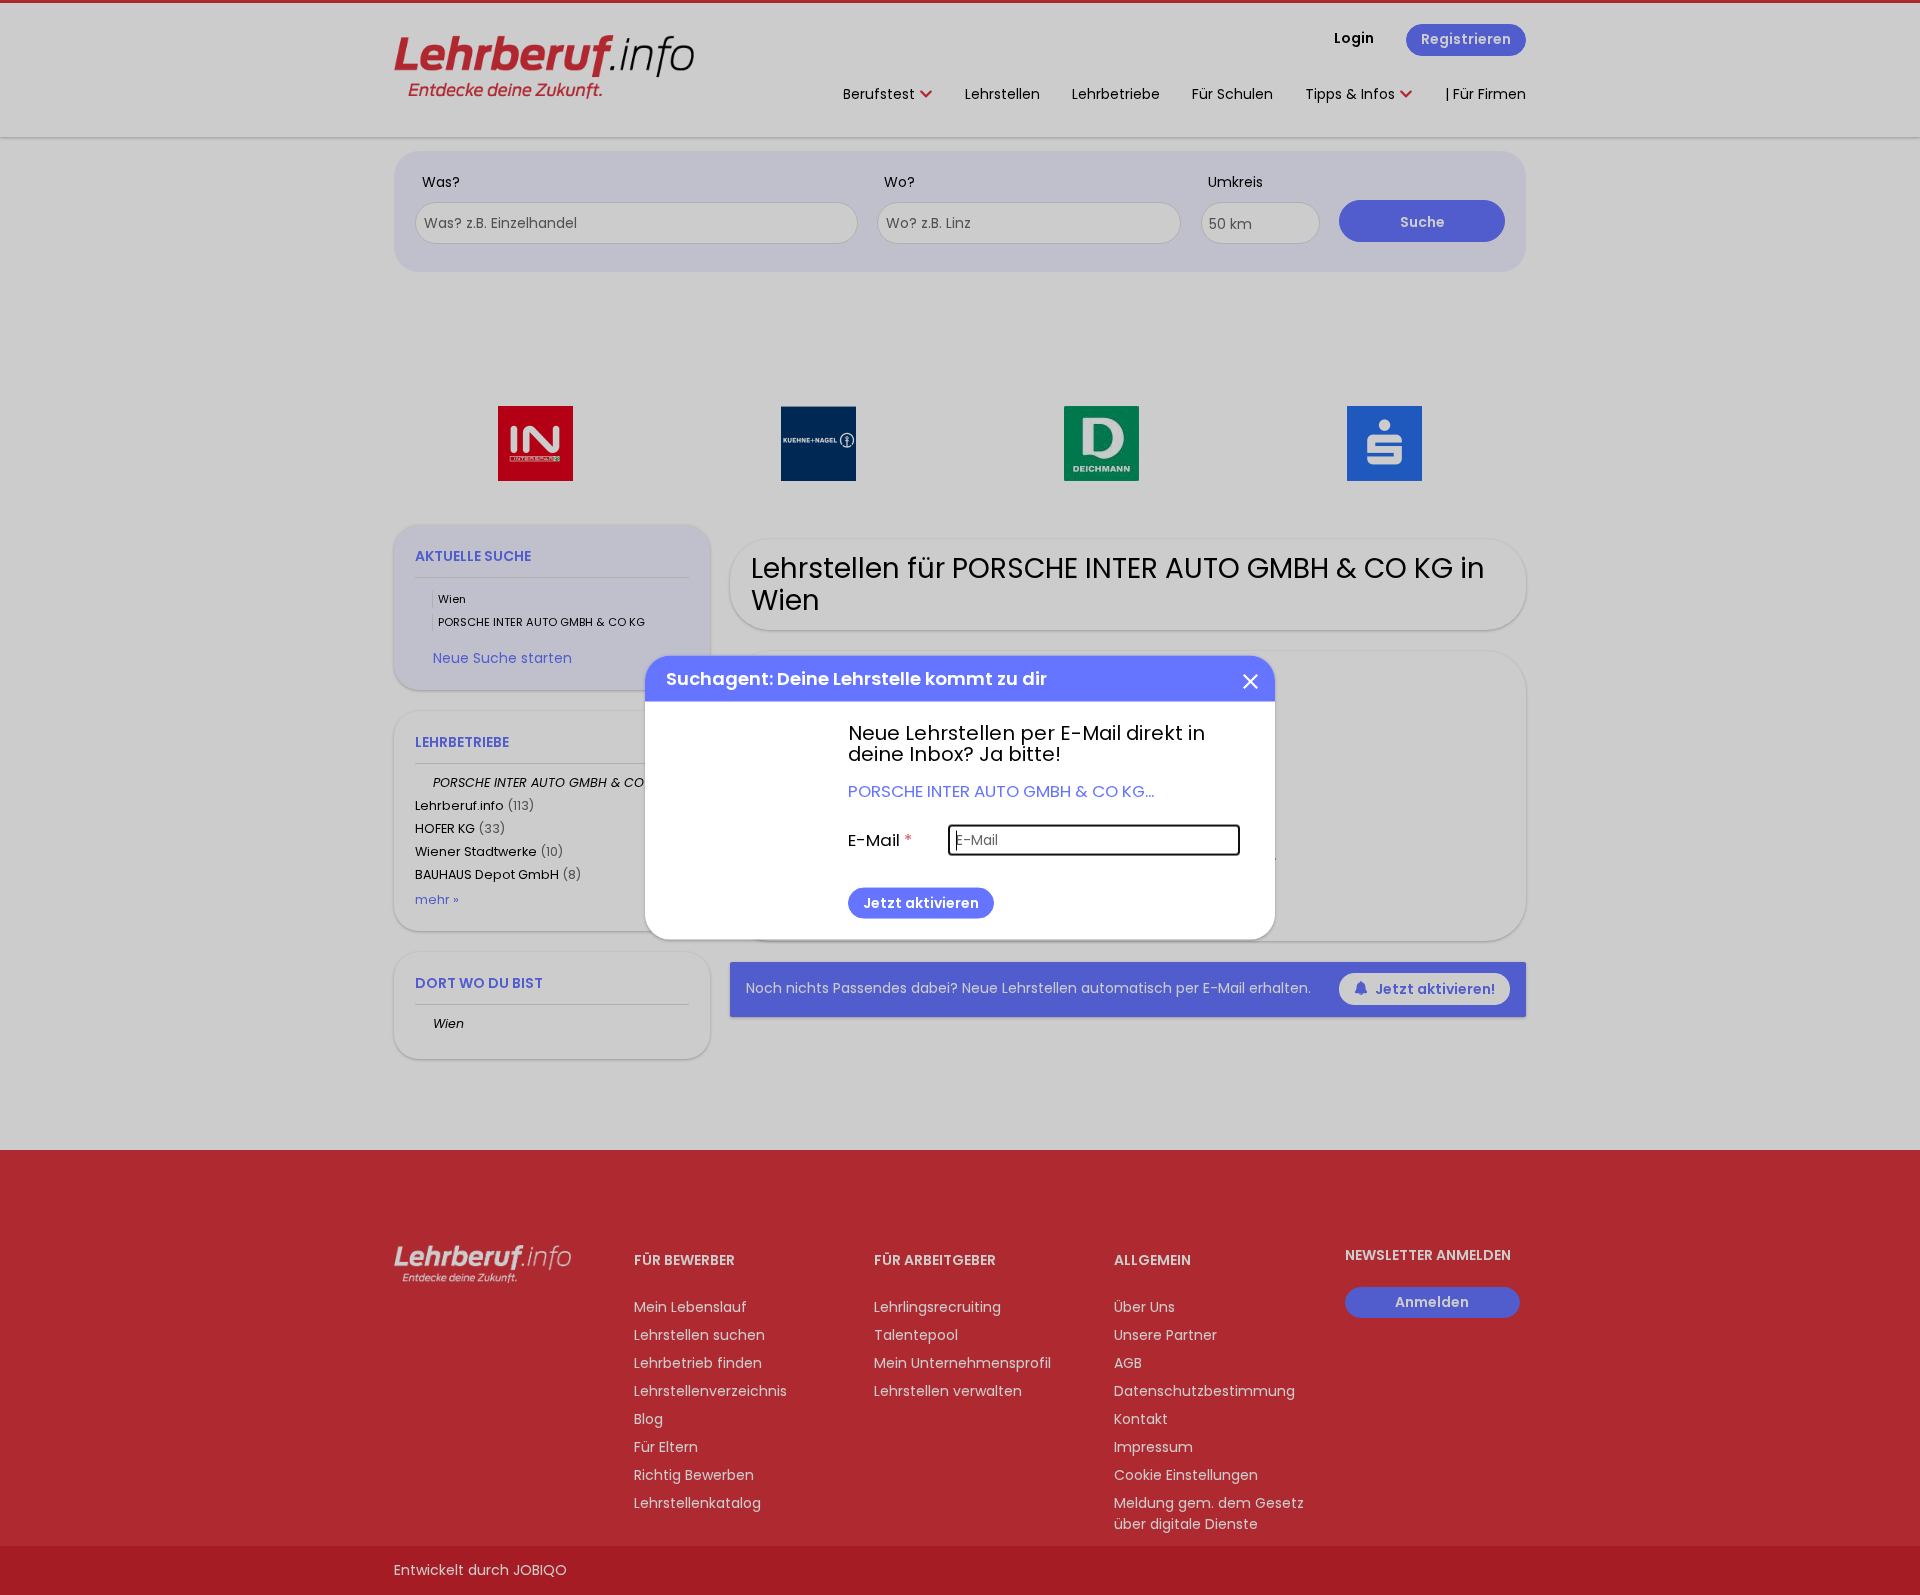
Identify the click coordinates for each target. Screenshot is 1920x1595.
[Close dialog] (1250, 680)
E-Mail (880, 839)
